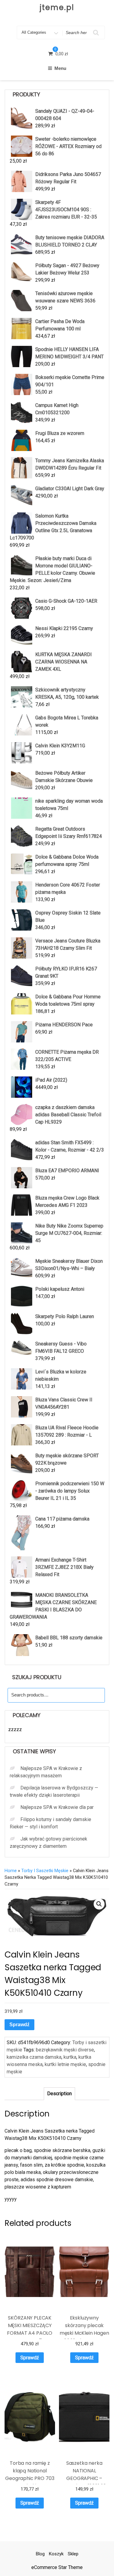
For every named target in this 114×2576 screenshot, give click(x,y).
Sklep (73, 2554)
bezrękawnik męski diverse (65, 2050)
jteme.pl (57, 7)
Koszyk (56, 2554)
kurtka (70, 2057)
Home (11, 1871)
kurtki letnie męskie (65, 2064)
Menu (60, 68)
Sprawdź (19, 2025)
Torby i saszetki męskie (45, 1871)
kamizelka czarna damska (34, 2057)
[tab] (59, 2094)
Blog (40, 2554)
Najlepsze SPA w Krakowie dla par (57, 1807)
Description (59, 2094)
